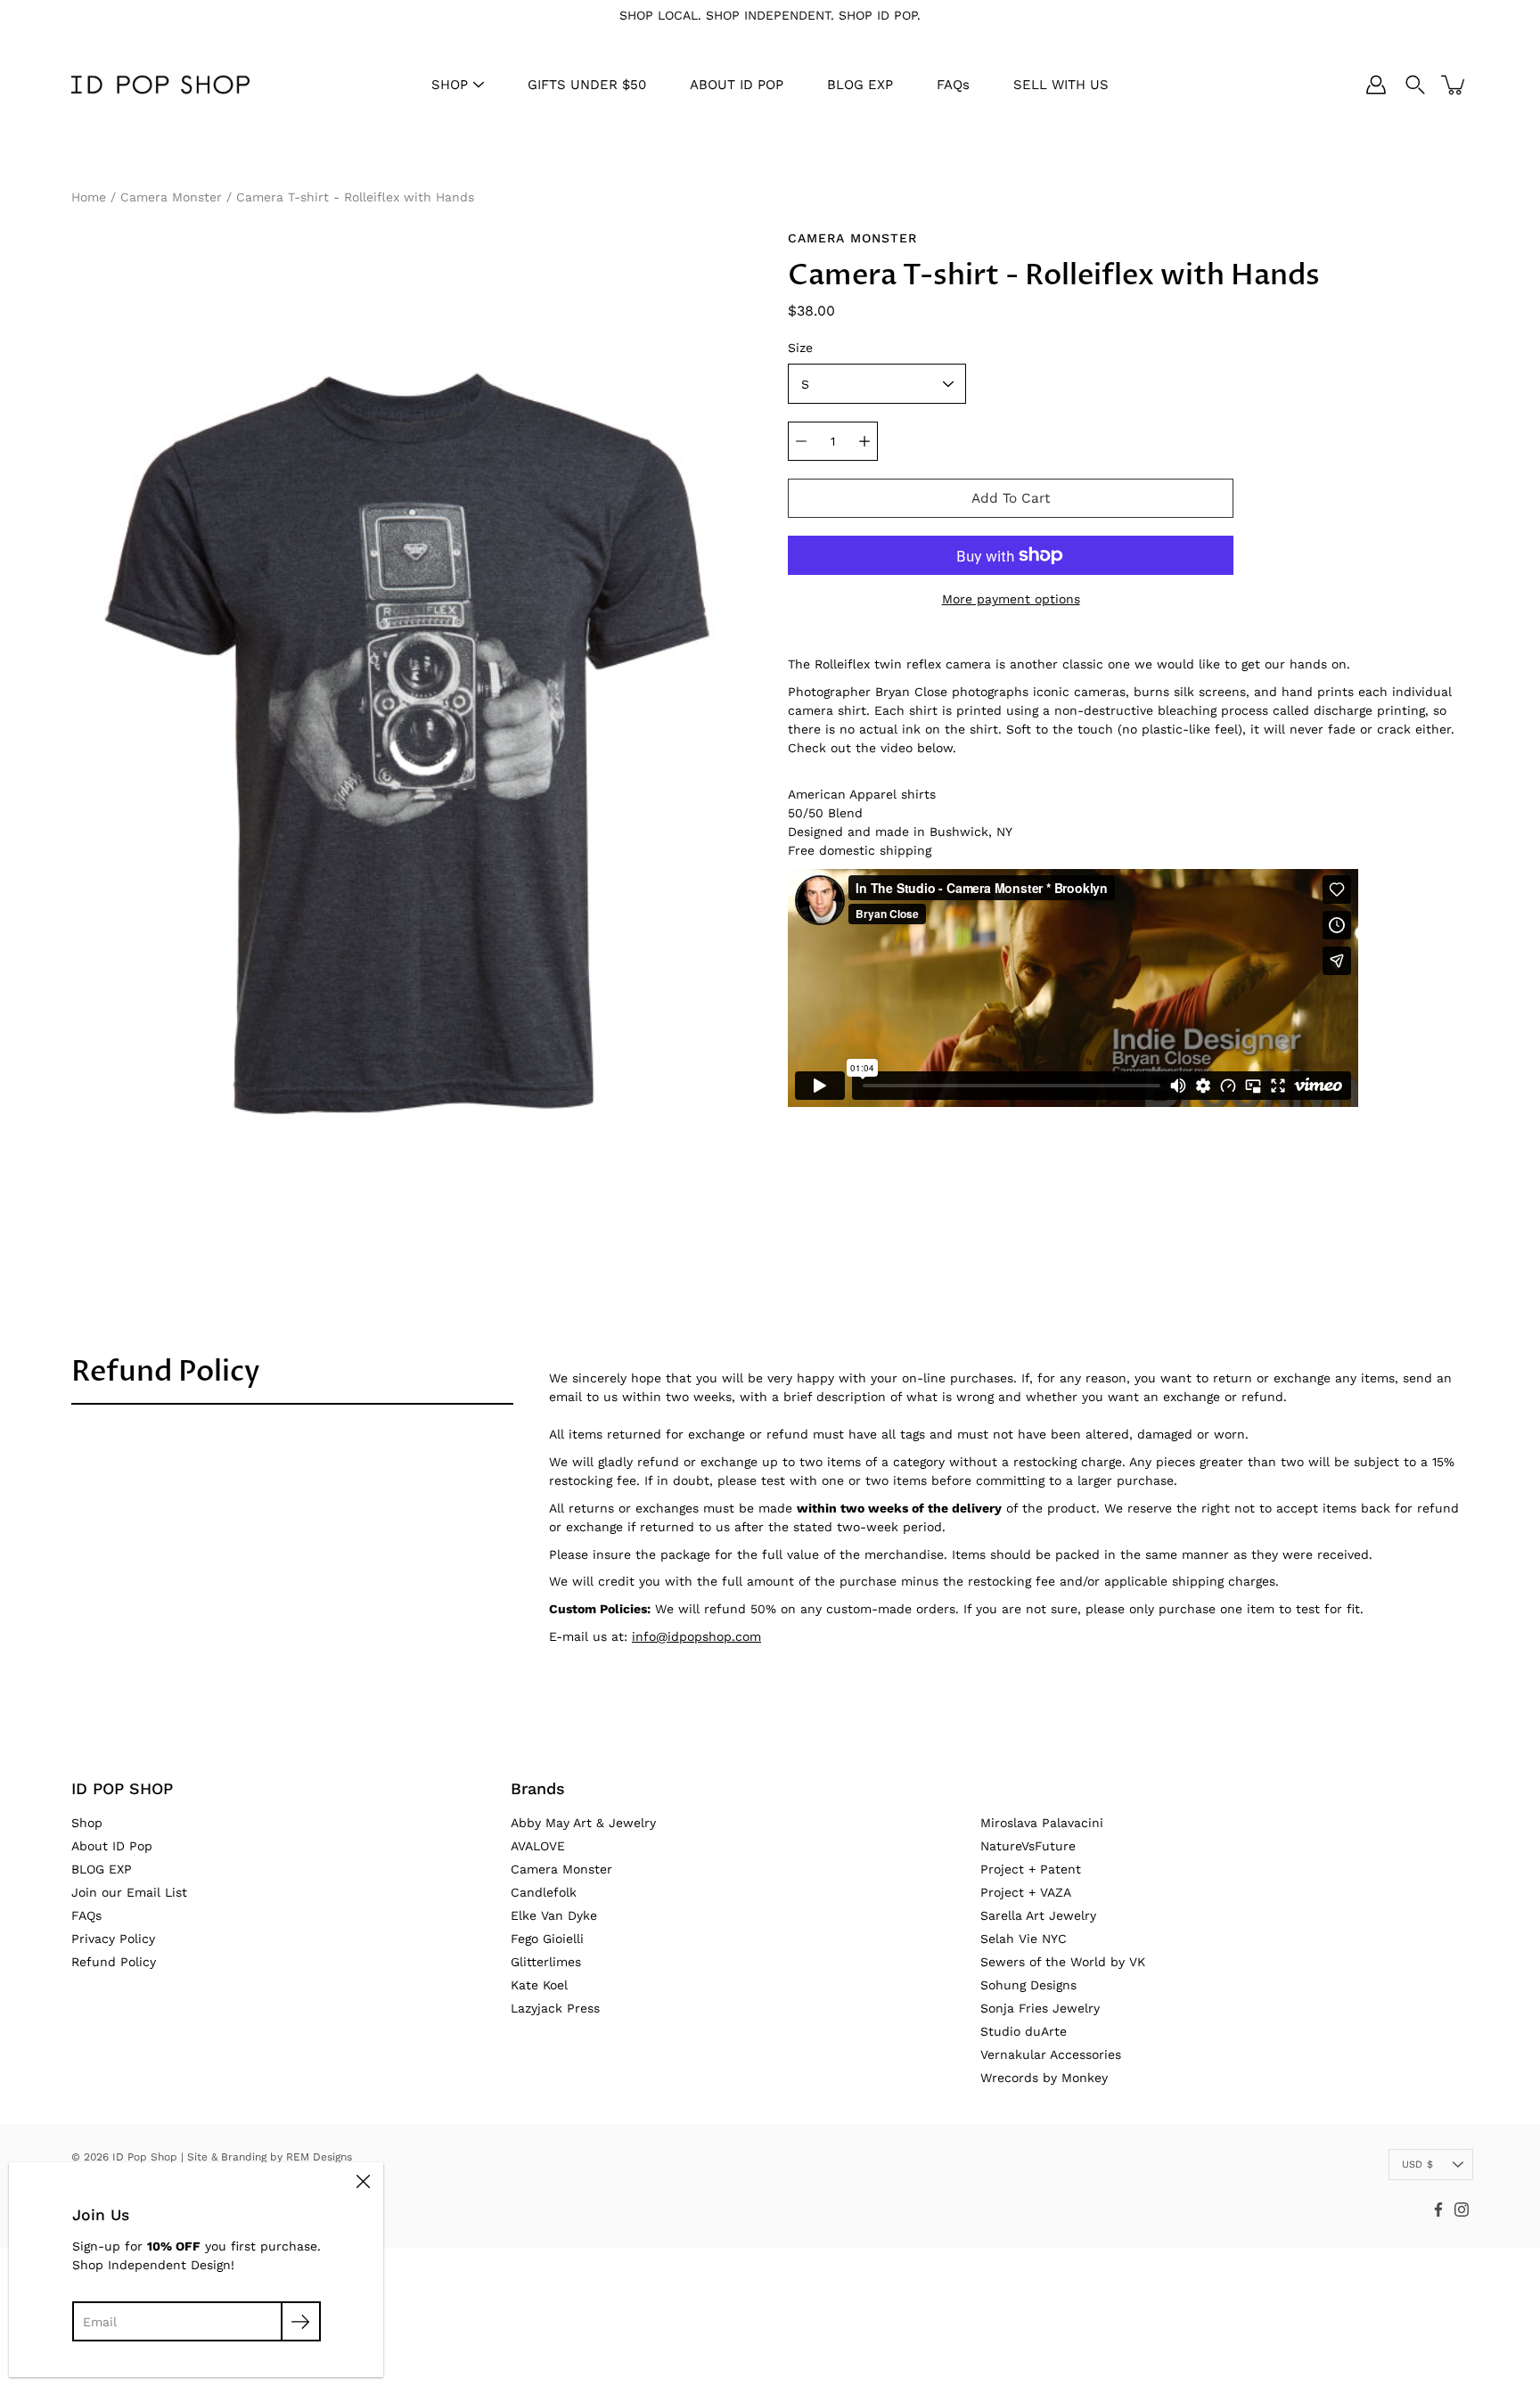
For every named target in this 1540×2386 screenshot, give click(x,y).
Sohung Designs (1028, 1985)
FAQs (953, 85)
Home (89, 197)
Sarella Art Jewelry (1038, 1915)
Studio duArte (1024, 2031)
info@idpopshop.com (696, 1636)
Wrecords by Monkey (1044, 2078)
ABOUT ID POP (737, 85)
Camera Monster (171, 197)
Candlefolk (544, 1892)
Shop (87, 1823)
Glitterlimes (546, 1962)
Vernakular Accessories (1051, 2054)
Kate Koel (539, 1985)
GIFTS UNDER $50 (587, 85)
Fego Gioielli (547, 1939)
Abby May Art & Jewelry (583, 1823)
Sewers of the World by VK (1063, 1962)
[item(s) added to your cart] (1454, 85)
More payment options (1011, 599)
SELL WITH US (1061, 85)
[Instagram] (1462, 2210)
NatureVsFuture (1028, 1846)
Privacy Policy (113, 1939)
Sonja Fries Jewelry (1040, 2008)
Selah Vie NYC (1024, 1939)
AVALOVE (538, 1846)
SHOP (450, 85)
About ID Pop (112, 1846)
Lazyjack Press (555, 2008)
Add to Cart (1011, 498)
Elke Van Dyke (554, 1915)
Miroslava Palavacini (1042, 1823)
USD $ (1417, 2165)
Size (800, 348)
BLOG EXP (860, 85)
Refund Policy (166, 1372)
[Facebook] (1438, 2210)
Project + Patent (1031, 1869)
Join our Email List (129, 1892)
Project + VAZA (1026, 1892)
